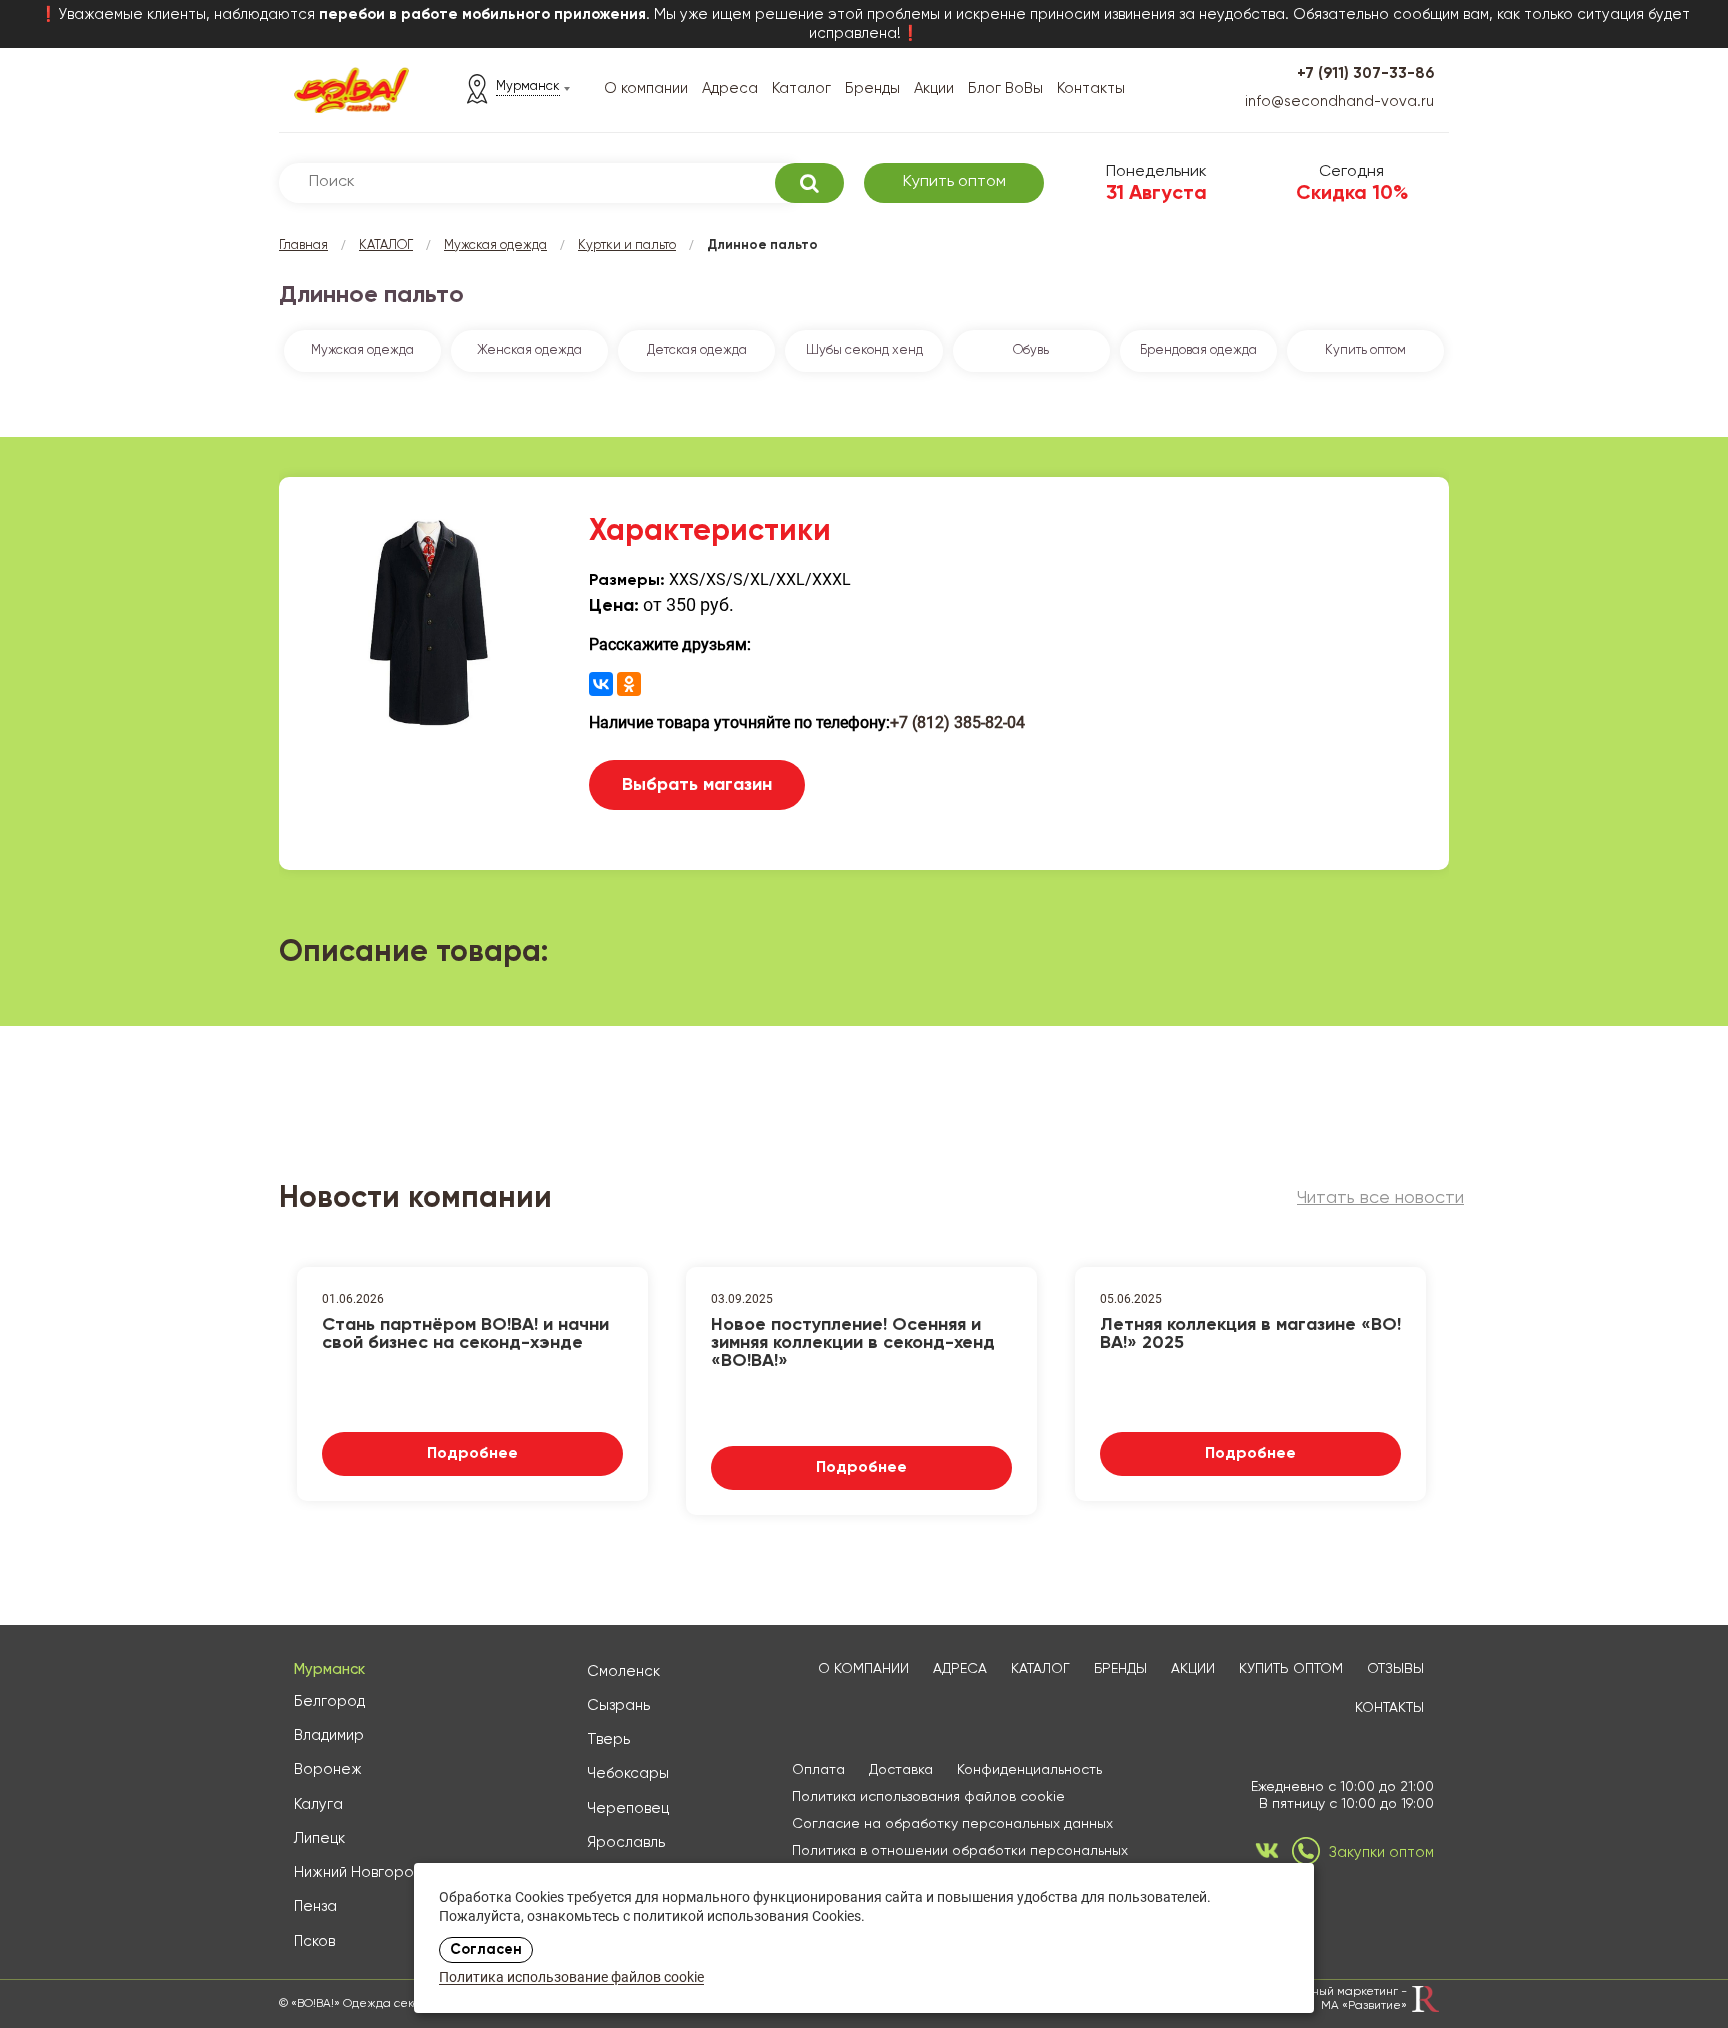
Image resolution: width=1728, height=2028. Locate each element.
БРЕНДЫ (1120, 1669)
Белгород (329, 1701)
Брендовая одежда (1198, 350)
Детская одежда (697, 350)
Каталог (801, 88)
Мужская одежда (495, 245)
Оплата (818, 1770)
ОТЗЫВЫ (1395, 1669)
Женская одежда (529, 350)
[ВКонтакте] (601, 684)
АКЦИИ (1193, 1669)
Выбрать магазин (697, 785)
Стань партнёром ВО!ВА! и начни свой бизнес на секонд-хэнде (465, 1334)
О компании (646, 88)
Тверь (608, 1739)
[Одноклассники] (629, 684)
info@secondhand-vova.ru (1339, 101)
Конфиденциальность (1029, 1770)
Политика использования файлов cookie (928, 1797)
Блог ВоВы (1005, 88)
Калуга (318, 1804)
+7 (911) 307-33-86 (1365, 73)
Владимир (329, 1735)
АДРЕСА (960, 1669)
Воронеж (328, 1769)
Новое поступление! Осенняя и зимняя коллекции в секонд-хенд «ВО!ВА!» (853, 1341)
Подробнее (472, 1454)
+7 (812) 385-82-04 (957, 722)
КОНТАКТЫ (1389, 1708)
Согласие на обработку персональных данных (952, 1824)
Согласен (486, 1950)
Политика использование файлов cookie (571, 1978)
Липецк (319, 1838)
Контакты (1091, 88)
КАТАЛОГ (386, 245)
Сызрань (618, 1705)
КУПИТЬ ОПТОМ (1291, 1669)
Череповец (628, 1808)
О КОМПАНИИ (863, 1669)
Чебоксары (628, 1773)
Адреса (730, 88)
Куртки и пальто (627, 245)
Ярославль (626, 1842)
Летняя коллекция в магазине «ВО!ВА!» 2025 (1250, 1334)
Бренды (872, 88)
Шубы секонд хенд (864, 350)
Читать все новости (1380, 1198)
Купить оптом (954, 182)
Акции (934, 88)
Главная (303, 245)
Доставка (901, 1770)
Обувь (1031, 350)
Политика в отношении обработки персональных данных (960, 1859)
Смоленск (623, 1671)
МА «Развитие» (1364, 2006)
